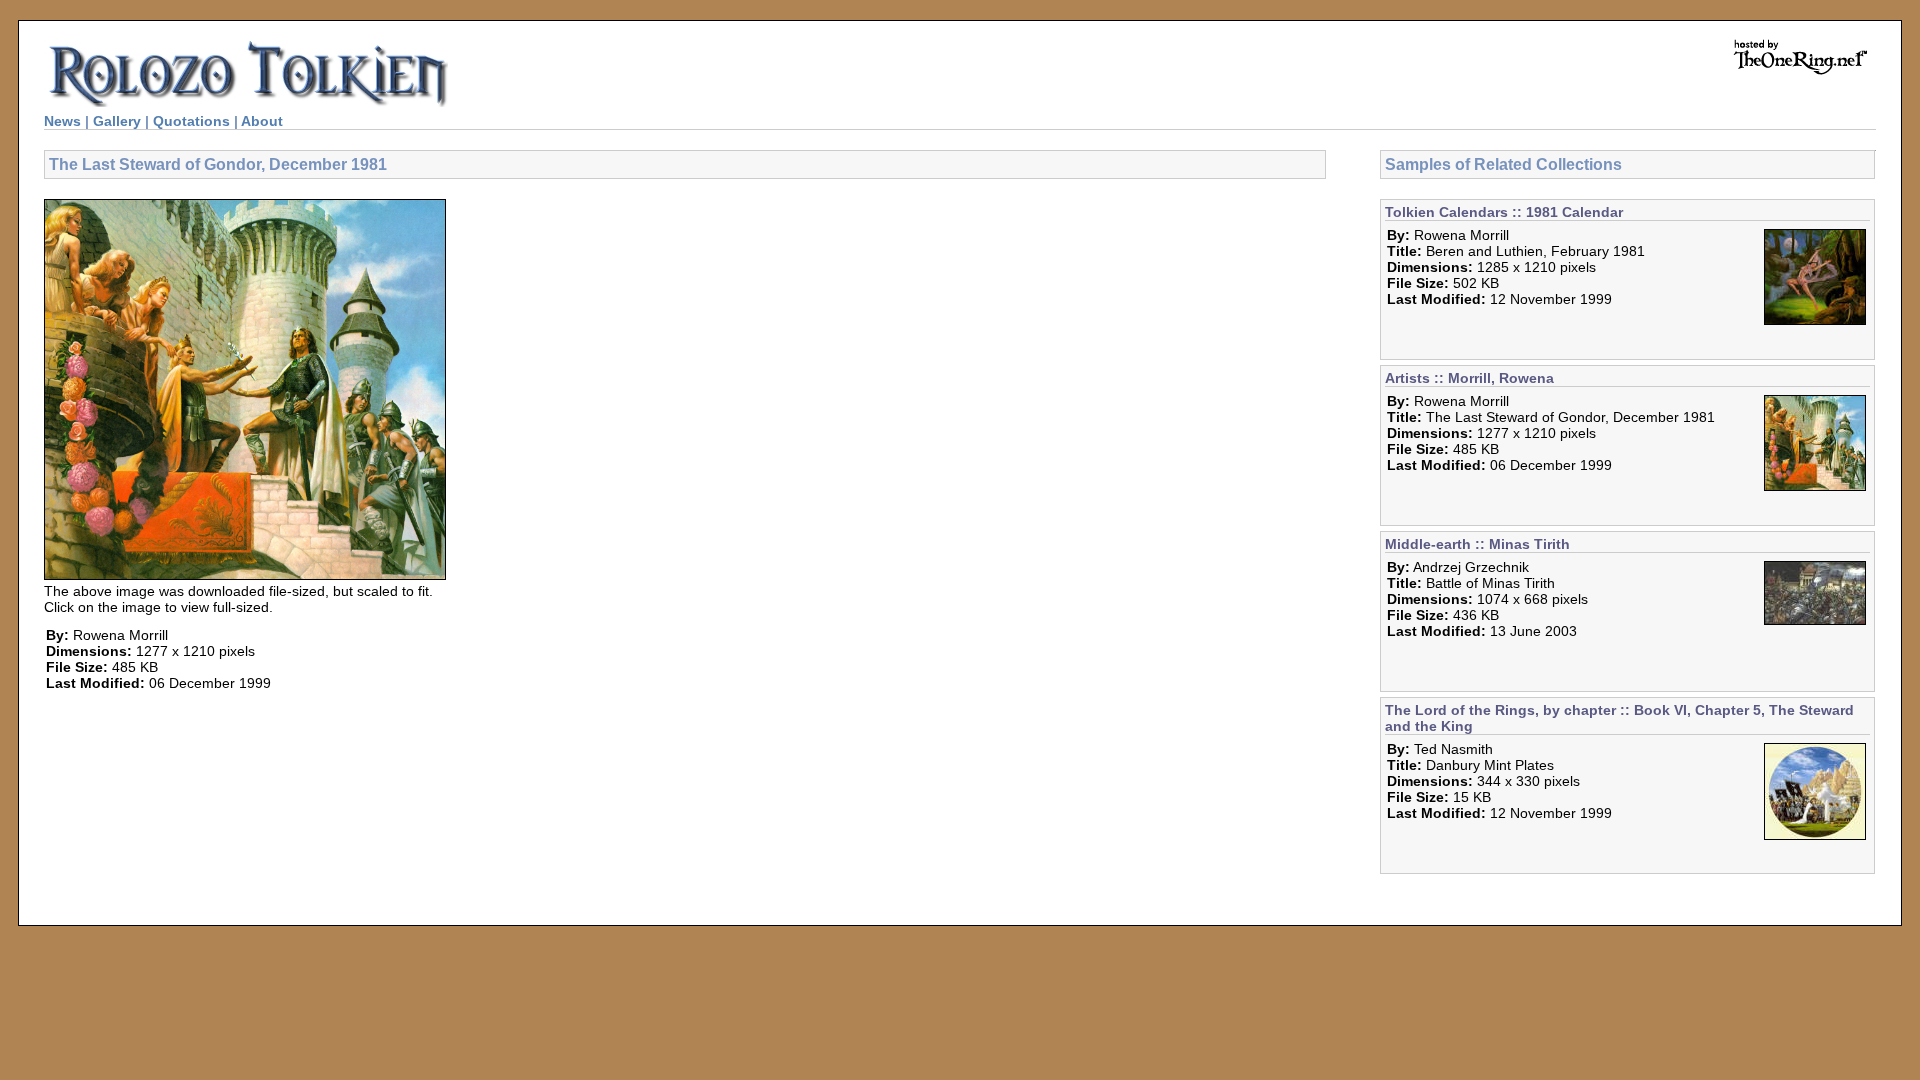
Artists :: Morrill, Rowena (1469, 378)
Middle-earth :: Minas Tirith (1477, 544)
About (262, 121)
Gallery (117, 121)
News (62, 121)
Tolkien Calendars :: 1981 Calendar (1504, 212)
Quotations (191, 121)
